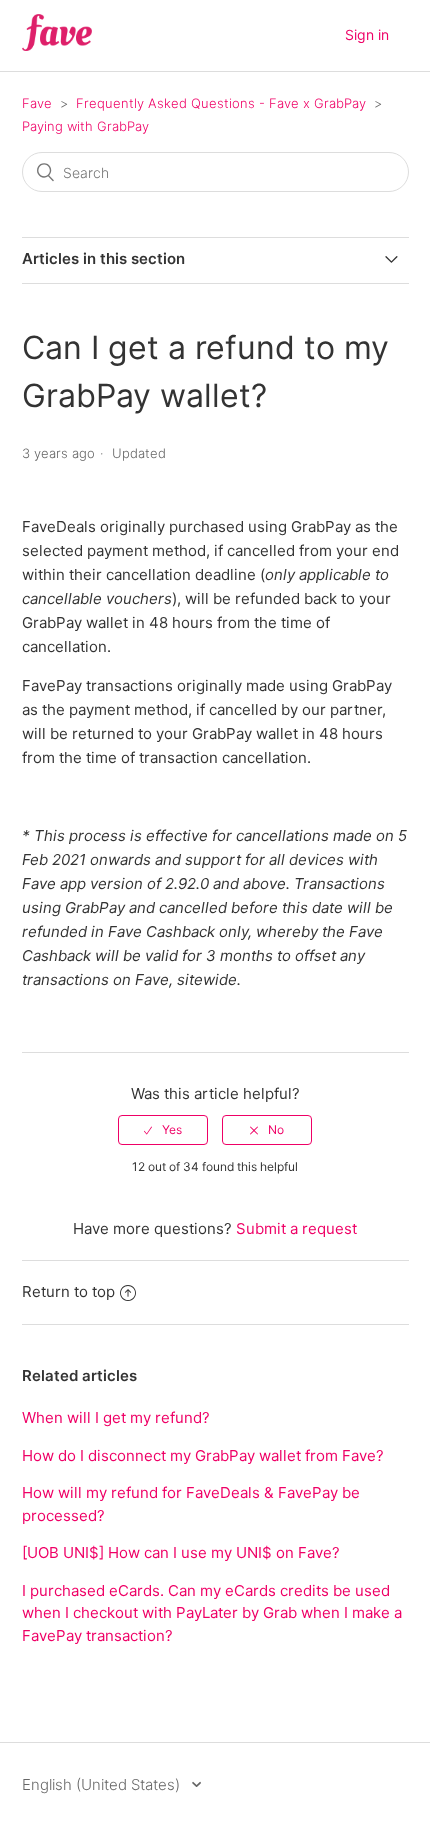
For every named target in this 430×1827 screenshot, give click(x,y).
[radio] (163, 1130)
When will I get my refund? (116, 1417)
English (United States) (103, 1784)
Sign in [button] (367, 34)
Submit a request (296, 1228)
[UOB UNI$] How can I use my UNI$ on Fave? (181, 1552)
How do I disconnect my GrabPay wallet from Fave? (203, 1455)
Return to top (68, 1291)
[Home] (57, 45)
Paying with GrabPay (85, 126)
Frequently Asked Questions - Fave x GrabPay (221, 103)
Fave (37, 103)
